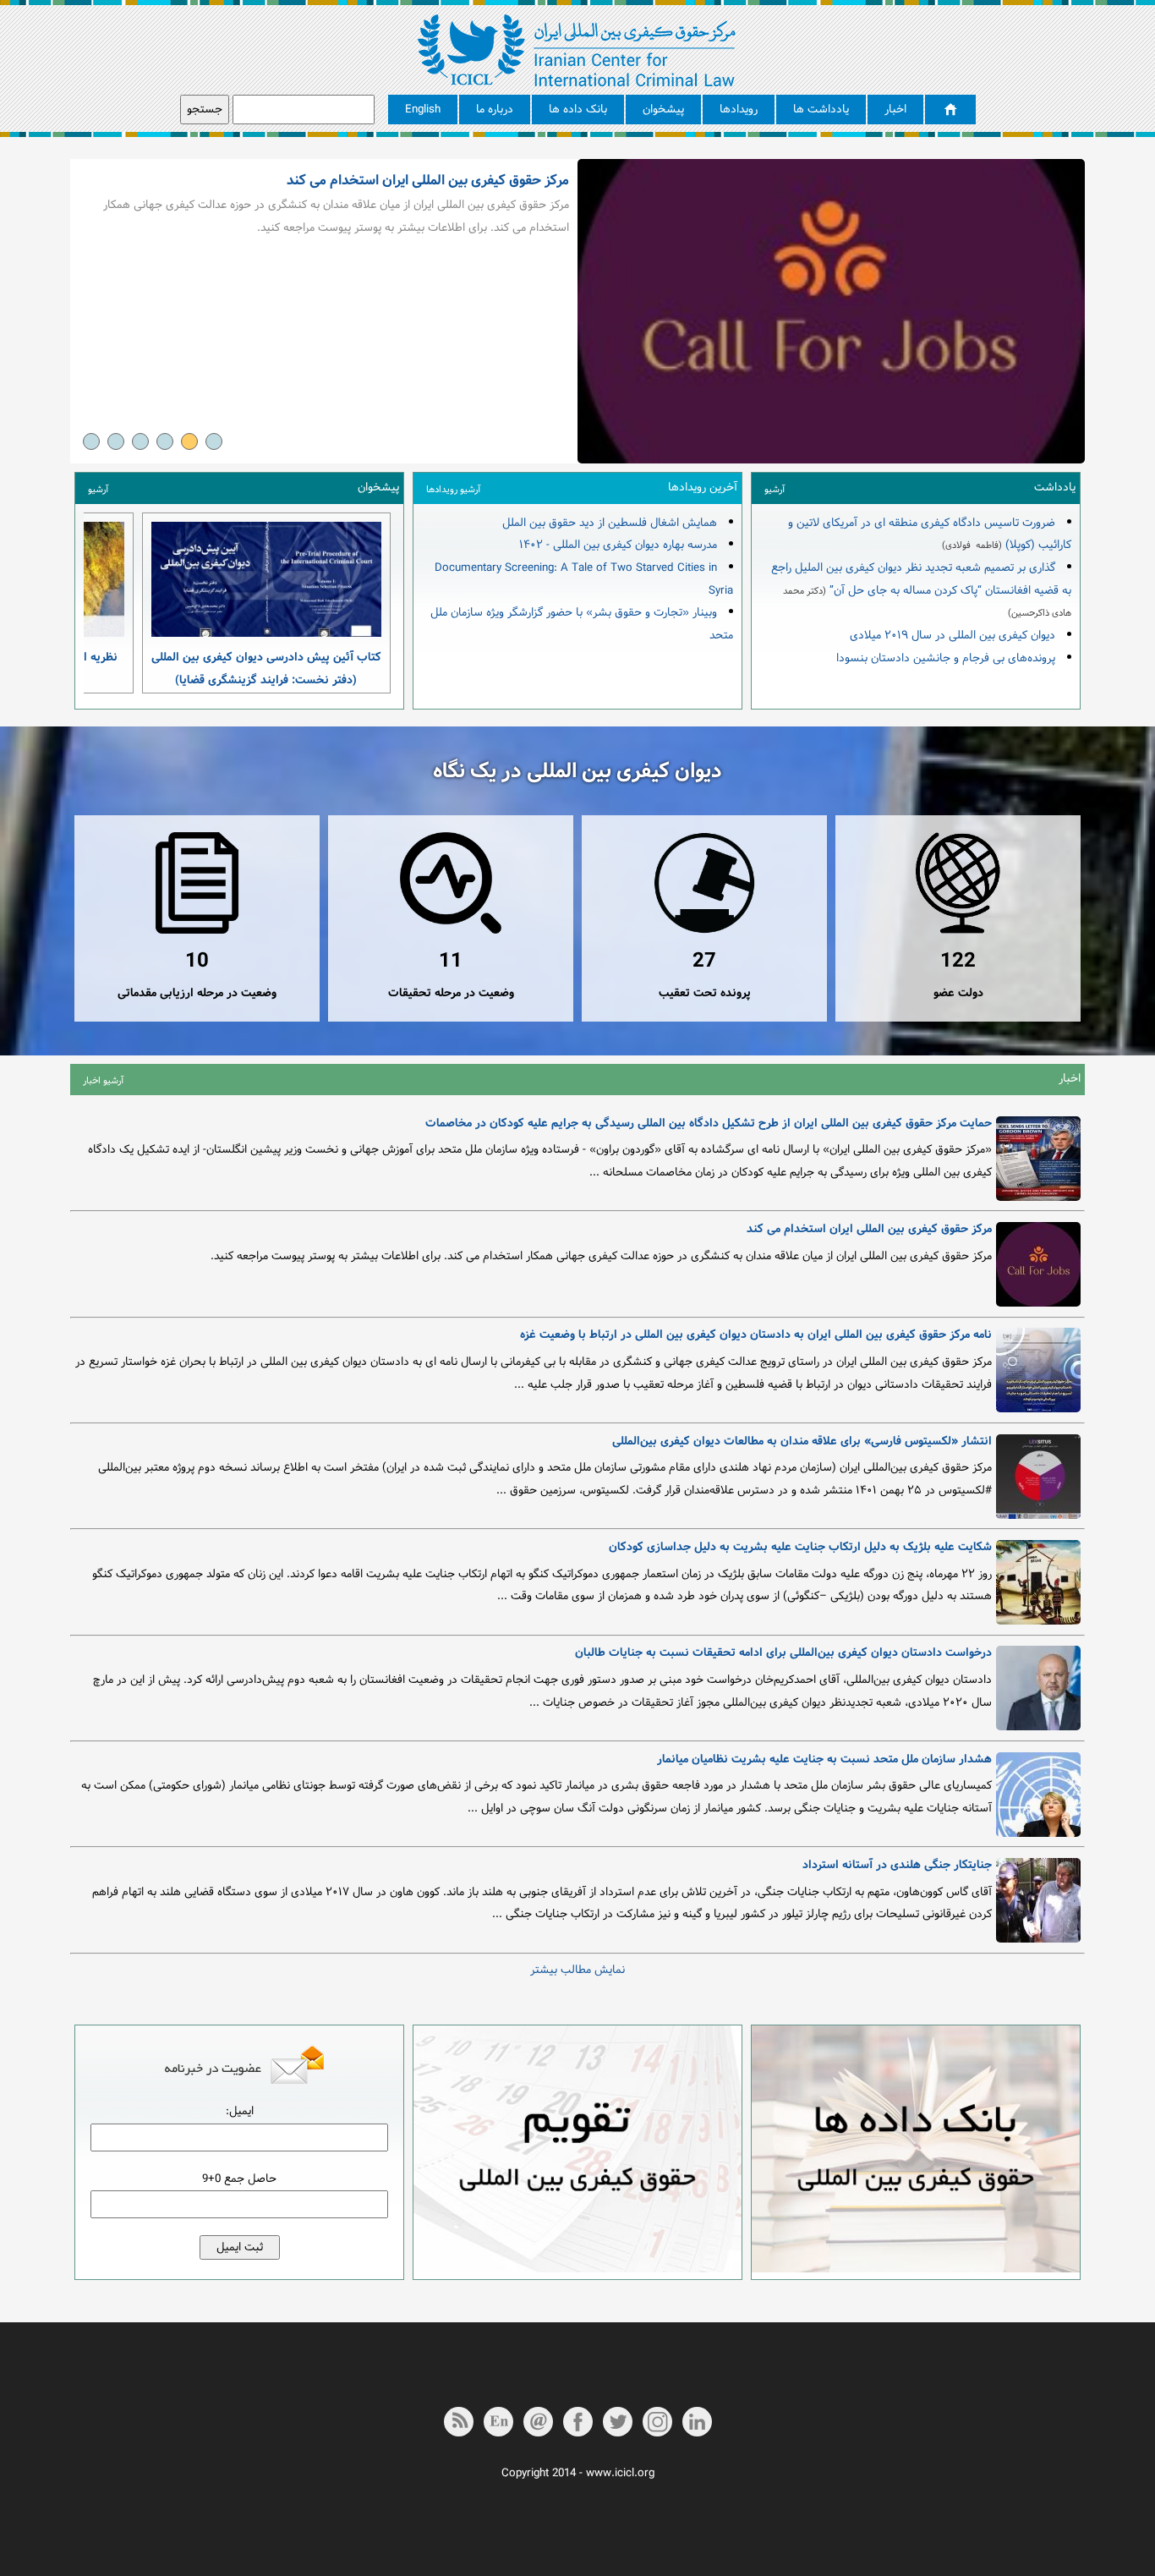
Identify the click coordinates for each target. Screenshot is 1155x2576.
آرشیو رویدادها (453, 490)
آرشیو (775, 490)
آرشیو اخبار (103, 1081)
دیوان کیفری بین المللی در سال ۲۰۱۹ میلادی (952, 636)
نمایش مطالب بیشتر (577, 1970)
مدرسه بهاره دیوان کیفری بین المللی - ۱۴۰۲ (618, 545)
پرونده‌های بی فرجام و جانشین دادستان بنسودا (946, 658)
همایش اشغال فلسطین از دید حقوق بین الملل (610, 523)
